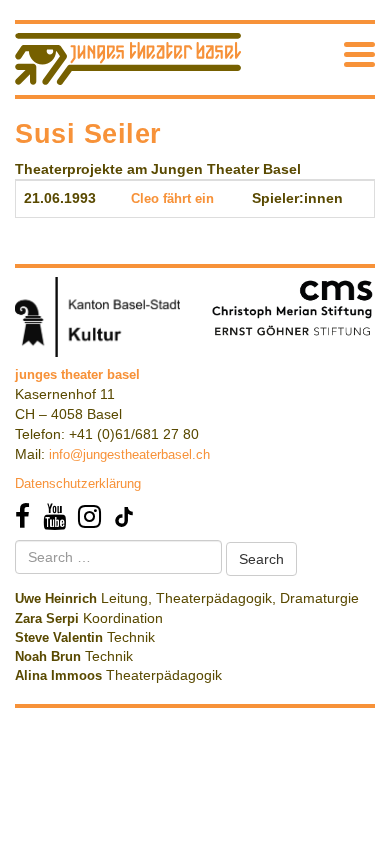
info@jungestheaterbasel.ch (129, 454)
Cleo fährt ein (172, 198)
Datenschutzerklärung (78, 483)
